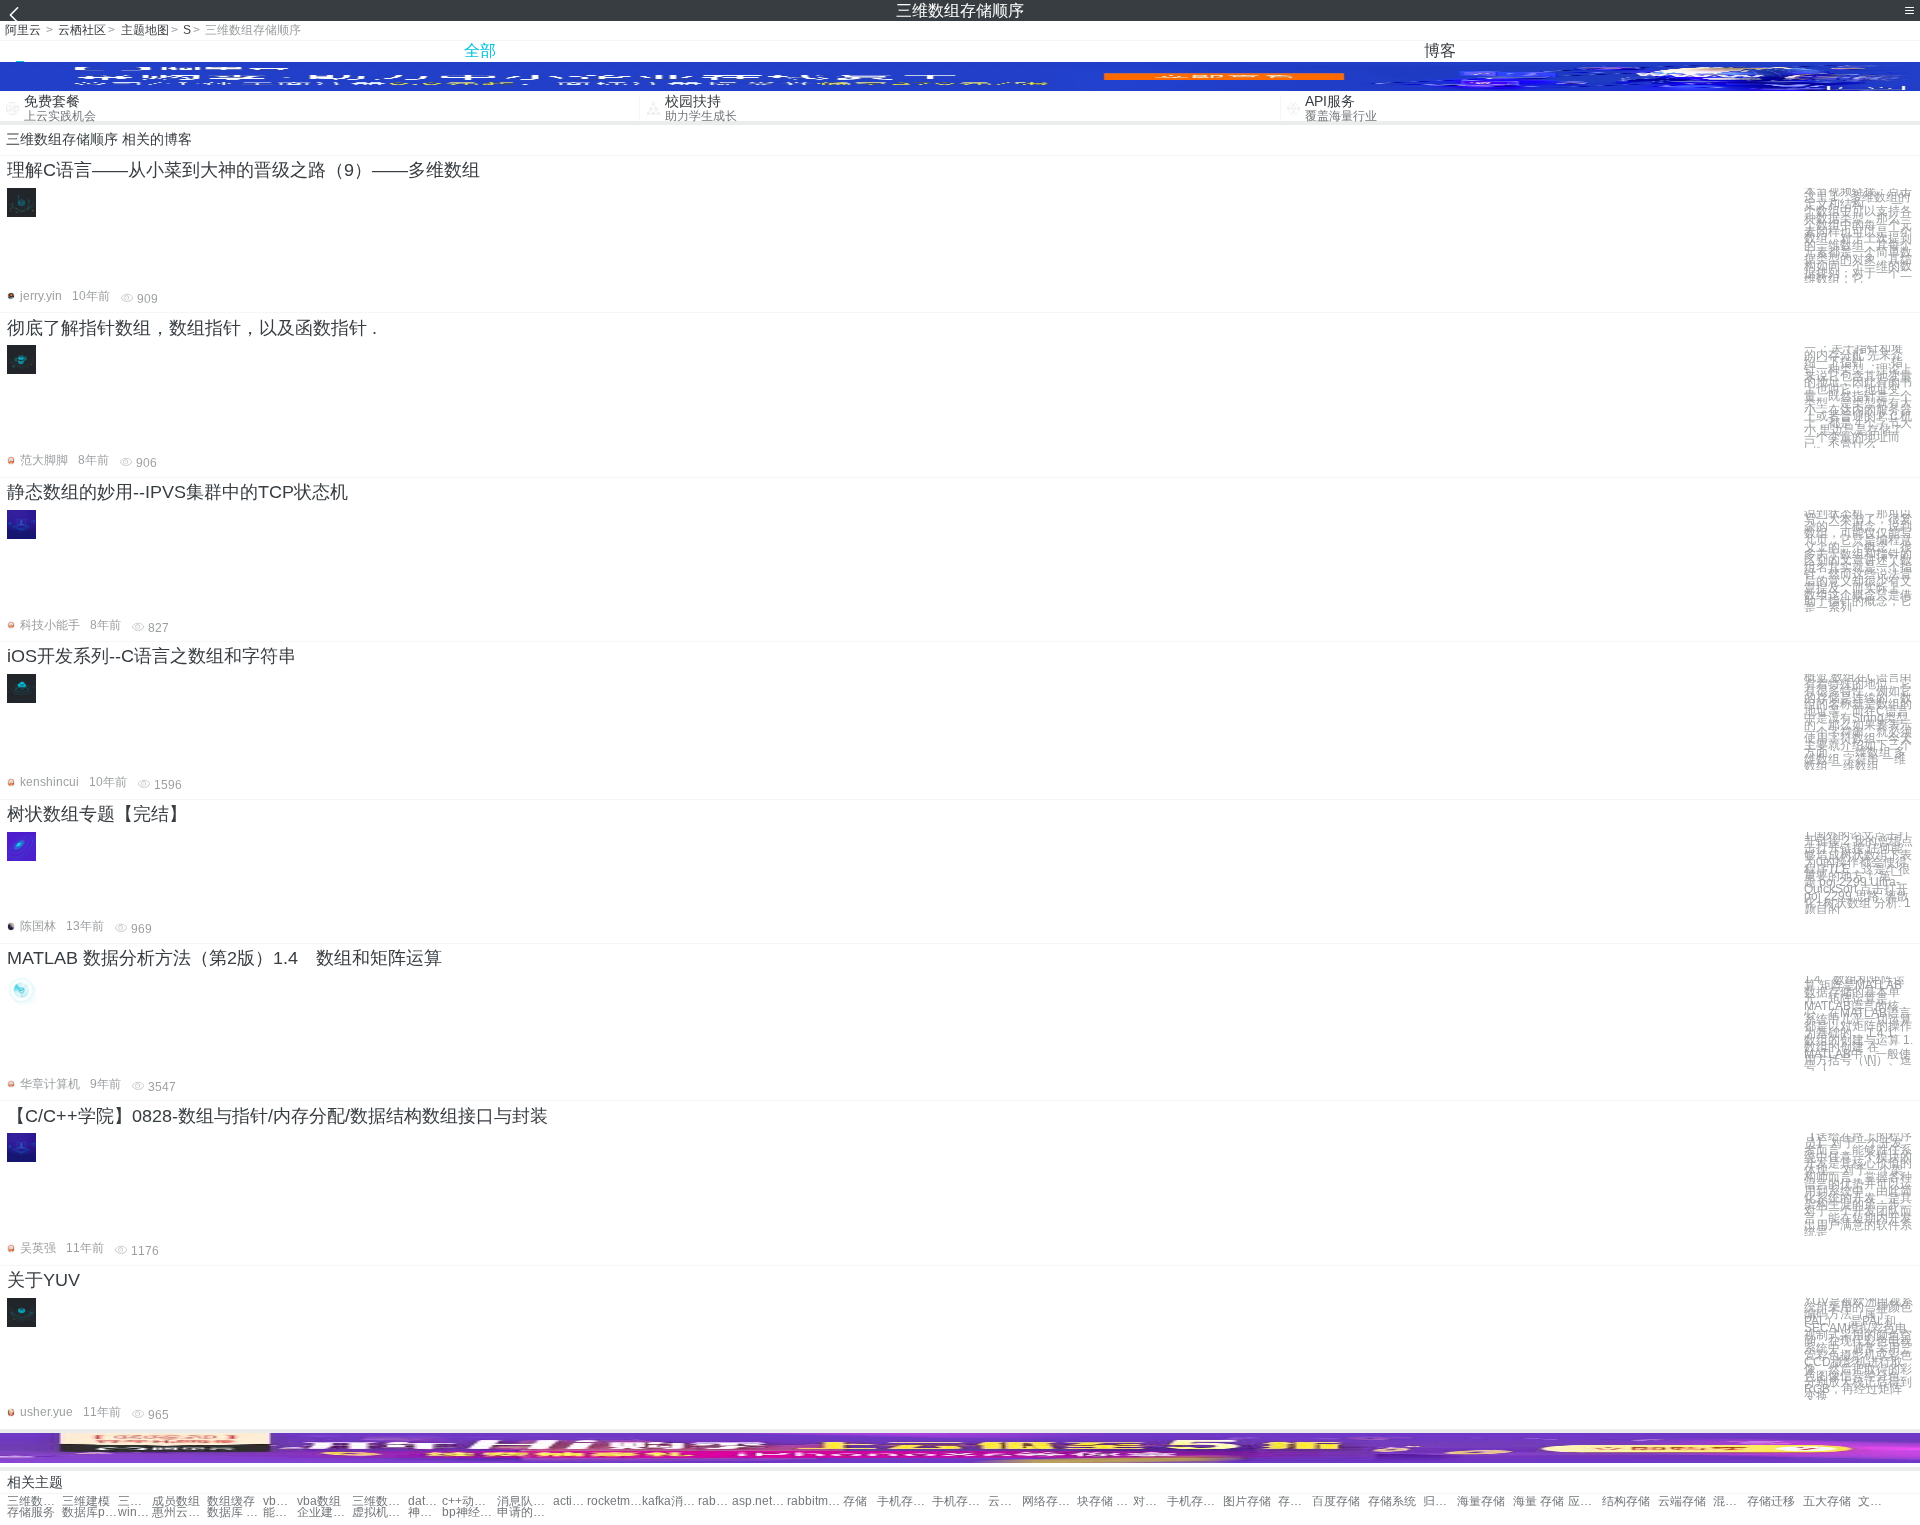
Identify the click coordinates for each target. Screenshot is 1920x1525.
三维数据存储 (34, 1501)
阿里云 (23, 30)
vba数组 (319, 1501)
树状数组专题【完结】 (97, 814)
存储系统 (1392, 1501)
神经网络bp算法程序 (425, 1512)
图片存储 (1247, 1501)
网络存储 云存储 (1049, 1501)
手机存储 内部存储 (959, 1501)
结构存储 (1626, 1501)
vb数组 (280, 1501)
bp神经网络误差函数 (469, 1512)
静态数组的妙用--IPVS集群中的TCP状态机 (177, 492)
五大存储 (1827, 1501)
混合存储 (1730, 1501)
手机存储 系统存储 (904, 1501)
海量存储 (1481, 1501)
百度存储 (1336, 1501)
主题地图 (145, 30)
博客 (1440, 50)
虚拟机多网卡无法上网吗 (379, 1512)
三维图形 (135, 1501)
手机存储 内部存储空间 (1194, 1501)
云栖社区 (82, 30)
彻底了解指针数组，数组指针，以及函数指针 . (192, 328)
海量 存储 (1538, 1501)
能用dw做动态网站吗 (280, 1512)
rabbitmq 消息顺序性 (814, 1501)
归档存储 (1440, 1501)
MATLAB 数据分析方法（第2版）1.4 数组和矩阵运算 (224, 958)
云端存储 (1682, 1501)
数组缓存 (231, 1501)
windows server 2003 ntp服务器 (135, 1512)
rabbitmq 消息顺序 (715, 1501)
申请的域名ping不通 (524, 1512)
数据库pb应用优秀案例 (89, 1512)
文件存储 (1875, 1501)
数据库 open (234, 1512)
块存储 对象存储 (1104, 1501)
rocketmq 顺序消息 (614, 1501)
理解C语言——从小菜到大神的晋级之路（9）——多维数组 (243, 170)
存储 (855, 1501)
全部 (480, 50)
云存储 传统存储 (1005, 1501)
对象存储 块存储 (1150, 1501)
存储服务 (31, 1512)
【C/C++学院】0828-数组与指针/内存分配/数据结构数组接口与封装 (277, 1116)
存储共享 (1295, 1501)
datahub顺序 (425, 1501)
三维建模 (86, 1501)
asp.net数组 (759, 1501)
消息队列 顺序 (524, 1501)
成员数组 (176, 1501)
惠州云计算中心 (179, 1512)
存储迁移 (1771, 1501)
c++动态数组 (469, 1501)
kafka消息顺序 (669, 1501)
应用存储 (1585, 1501)
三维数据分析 (379, 1501)
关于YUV (43, 1280)
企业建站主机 (324, 1512)
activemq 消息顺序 (570, 1501)
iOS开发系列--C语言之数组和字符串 (151, 656)
